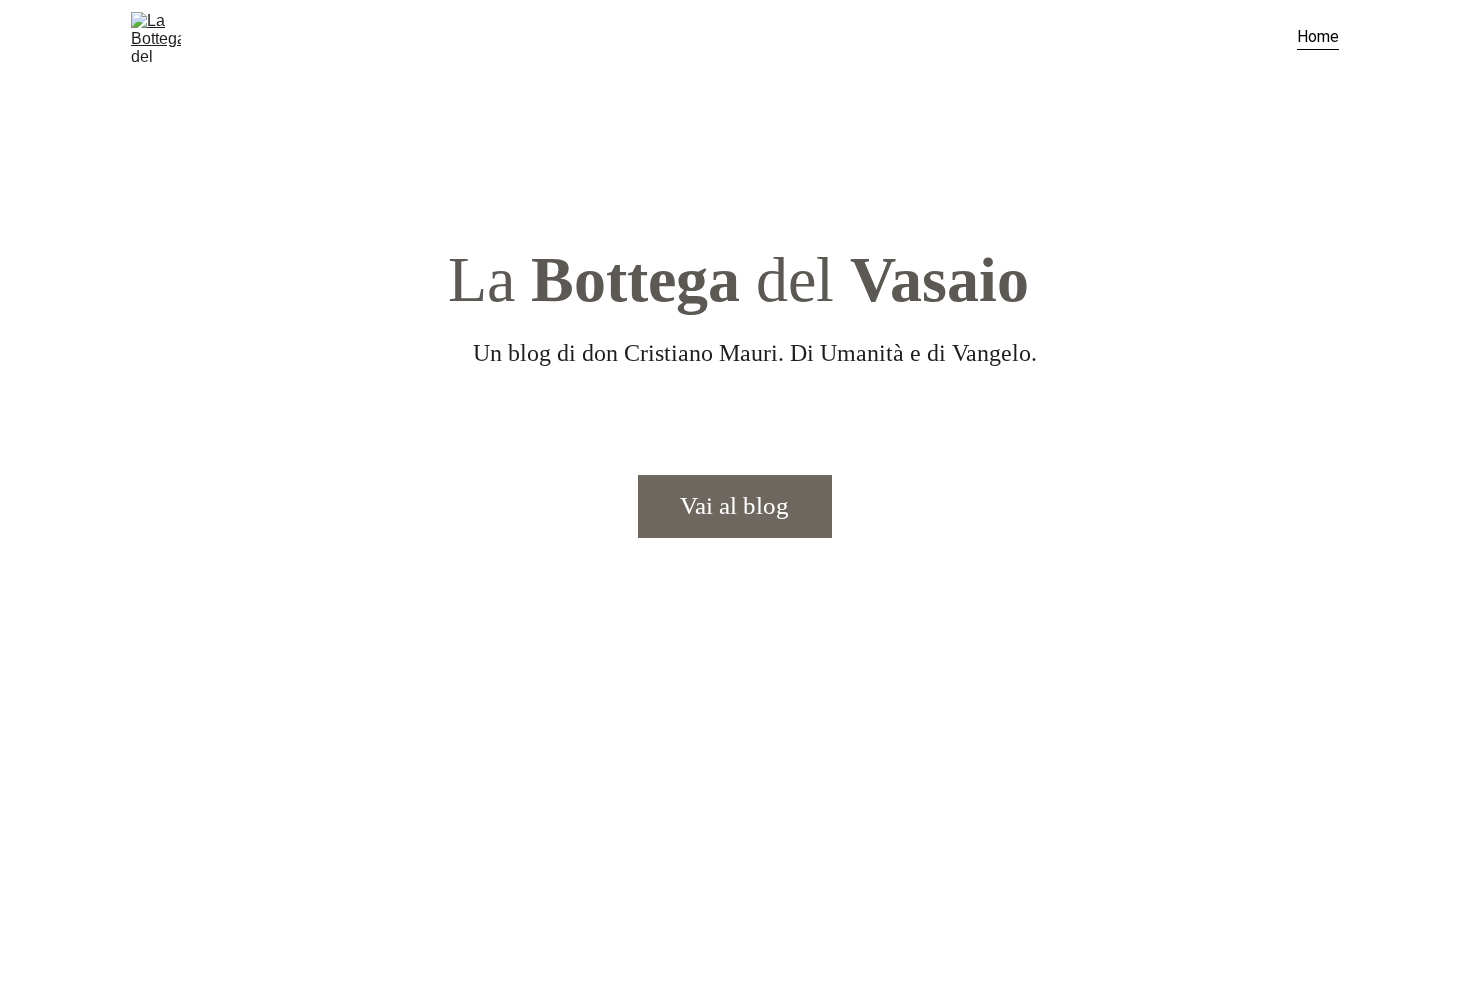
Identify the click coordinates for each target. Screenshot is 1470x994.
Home (1318, 36)
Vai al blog (734, 505)
